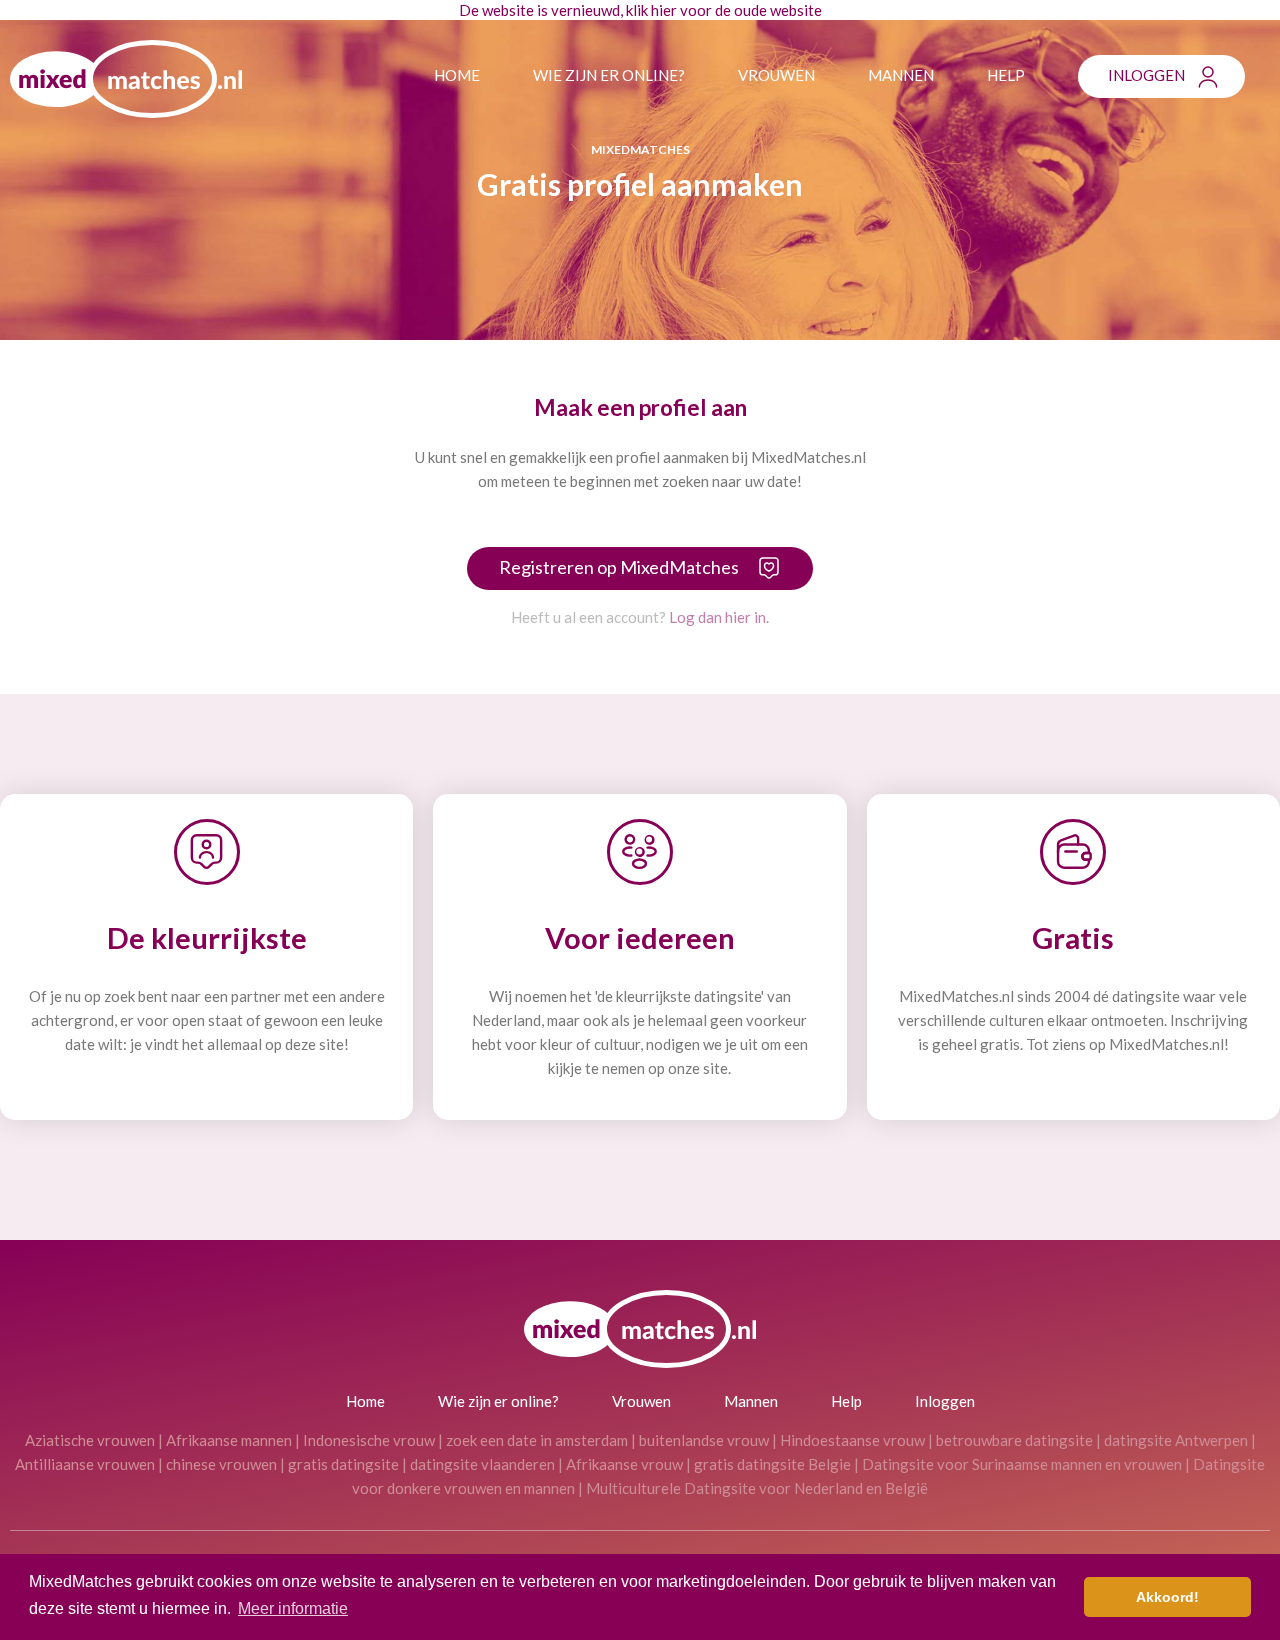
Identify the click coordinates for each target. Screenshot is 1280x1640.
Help (1006, 75)
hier (664, 10)
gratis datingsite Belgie (772, 1464)
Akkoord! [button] (1167, 1597)
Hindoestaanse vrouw (852, 1440)
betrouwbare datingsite (1014, 1440)
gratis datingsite (343, 1464)
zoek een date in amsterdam (537, 1440)
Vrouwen (776, 75)
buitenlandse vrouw (704, 1440)
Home (457, 75)
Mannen (901, 75)
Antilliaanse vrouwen (85, 1464)
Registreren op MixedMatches (619, 567)
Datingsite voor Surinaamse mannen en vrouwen (1022, 1464)
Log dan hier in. (719, 617)
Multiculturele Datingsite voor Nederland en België (757, 1488)
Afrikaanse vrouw (624, 1464)
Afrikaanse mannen (229, 1440)
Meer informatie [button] (293, 1608)
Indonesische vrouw (369, 1440)
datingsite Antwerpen (1176, 1440)
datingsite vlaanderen (482, 1464)
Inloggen (1146, 75)
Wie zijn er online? (609, 75)
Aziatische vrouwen (90, 1440)
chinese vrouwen (221, 1464)
